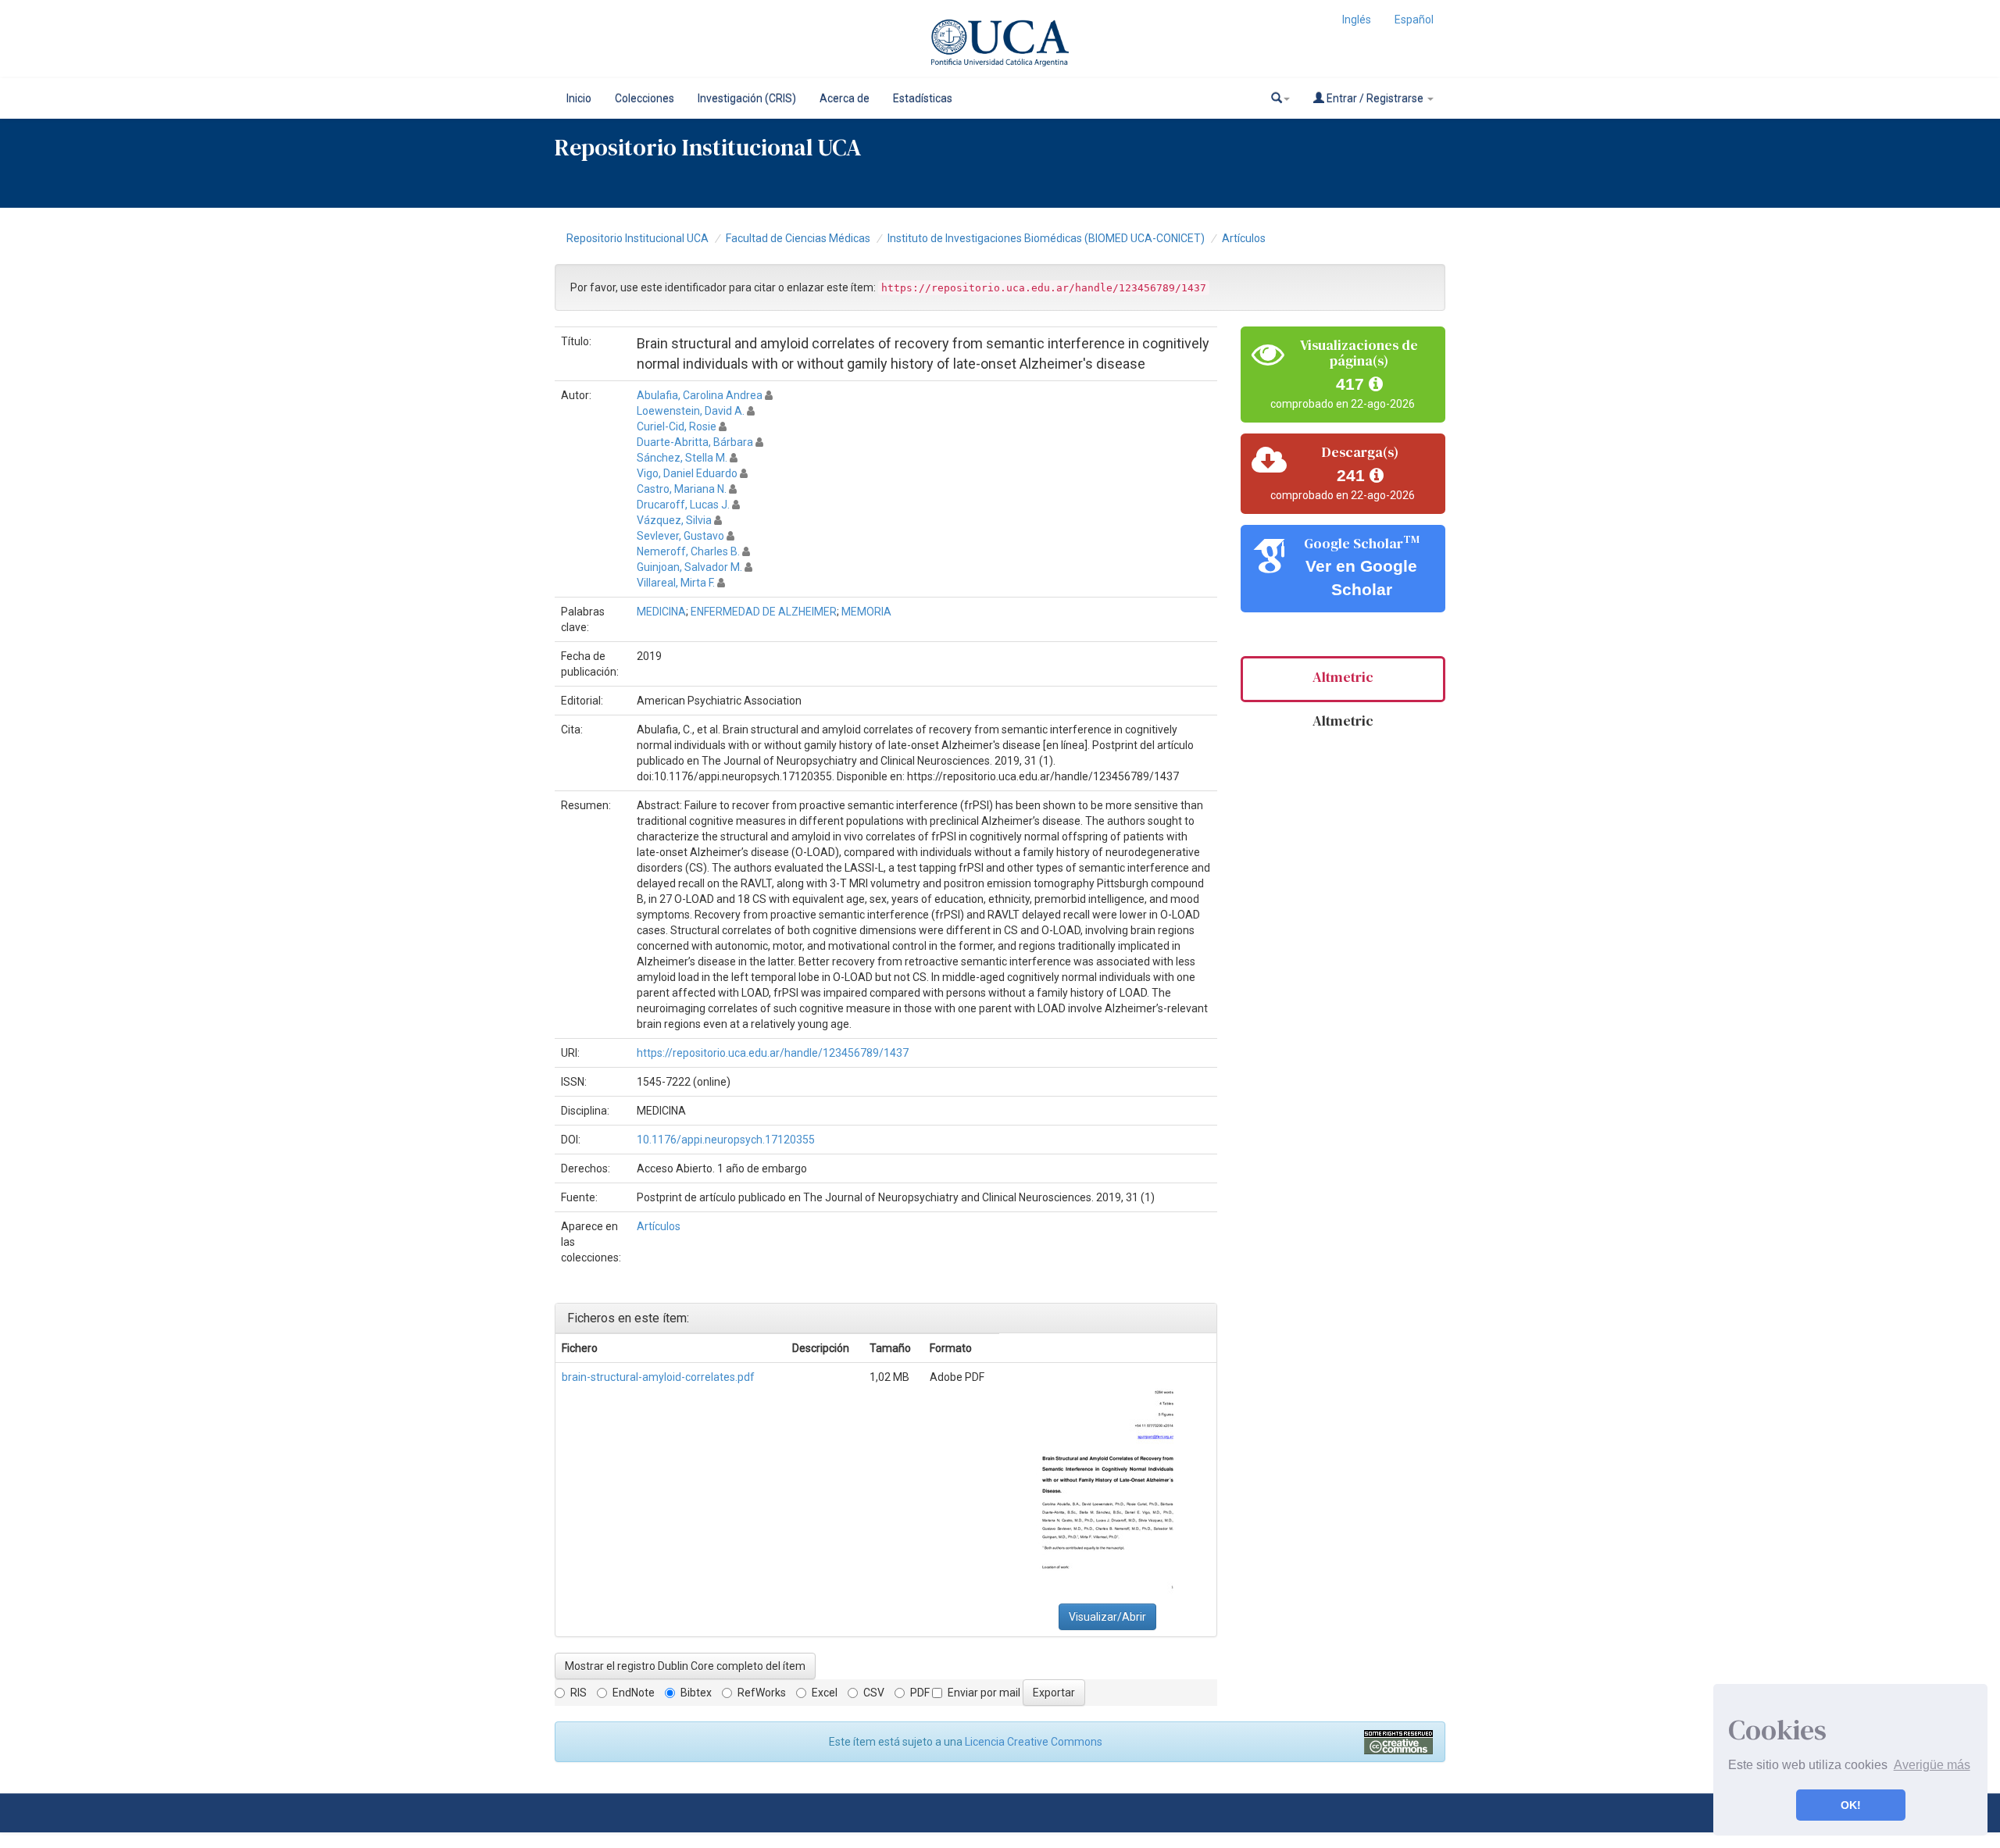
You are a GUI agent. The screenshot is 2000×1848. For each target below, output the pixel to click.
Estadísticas (923, 98)
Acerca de (845, 98)
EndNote (634, 1693)
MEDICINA (661, 612)
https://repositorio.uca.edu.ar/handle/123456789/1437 (773, 1053)
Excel (825, 1693)
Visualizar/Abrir (1107, 1617)
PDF (920, 1693)
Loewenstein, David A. (691, 411)
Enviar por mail (984, 1693)
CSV (874, 1693)
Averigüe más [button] (1932, 1765)
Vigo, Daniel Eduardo (687, 473)
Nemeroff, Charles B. (688, 551)
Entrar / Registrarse (1375, 98)
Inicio (579, 98)
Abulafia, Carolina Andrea (700, 395)
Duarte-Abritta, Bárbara (695, 442)
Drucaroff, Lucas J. (683, 505)
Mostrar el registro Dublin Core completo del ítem (685, 1666)
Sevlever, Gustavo (680, 536)
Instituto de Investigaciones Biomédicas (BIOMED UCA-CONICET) (1046, 238)
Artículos (1244, 238)
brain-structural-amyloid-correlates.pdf (658, 1377)
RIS (579, 1693)
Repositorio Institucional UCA (637, 238)
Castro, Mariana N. (682, 489)
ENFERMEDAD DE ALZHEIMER (764, 612)
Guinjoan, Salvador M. (689, 567)
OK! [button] (1851, 1805)
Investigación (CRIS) (747, 98)
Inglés (1357, 20)
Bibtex (696, 1693)
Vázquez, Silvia (674, 520)
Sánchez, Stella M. (682, 458)
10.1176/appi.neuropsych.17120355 (726, 1140)
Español (1414, 20)
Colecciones (645, 98)
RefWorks (762, 1693)
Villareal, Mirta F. (676, 583)
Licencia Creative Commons (1034, 1742)
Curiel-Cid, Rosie (677, 426)
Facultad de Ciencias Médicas (798, 238)
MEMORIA (866, 612)
